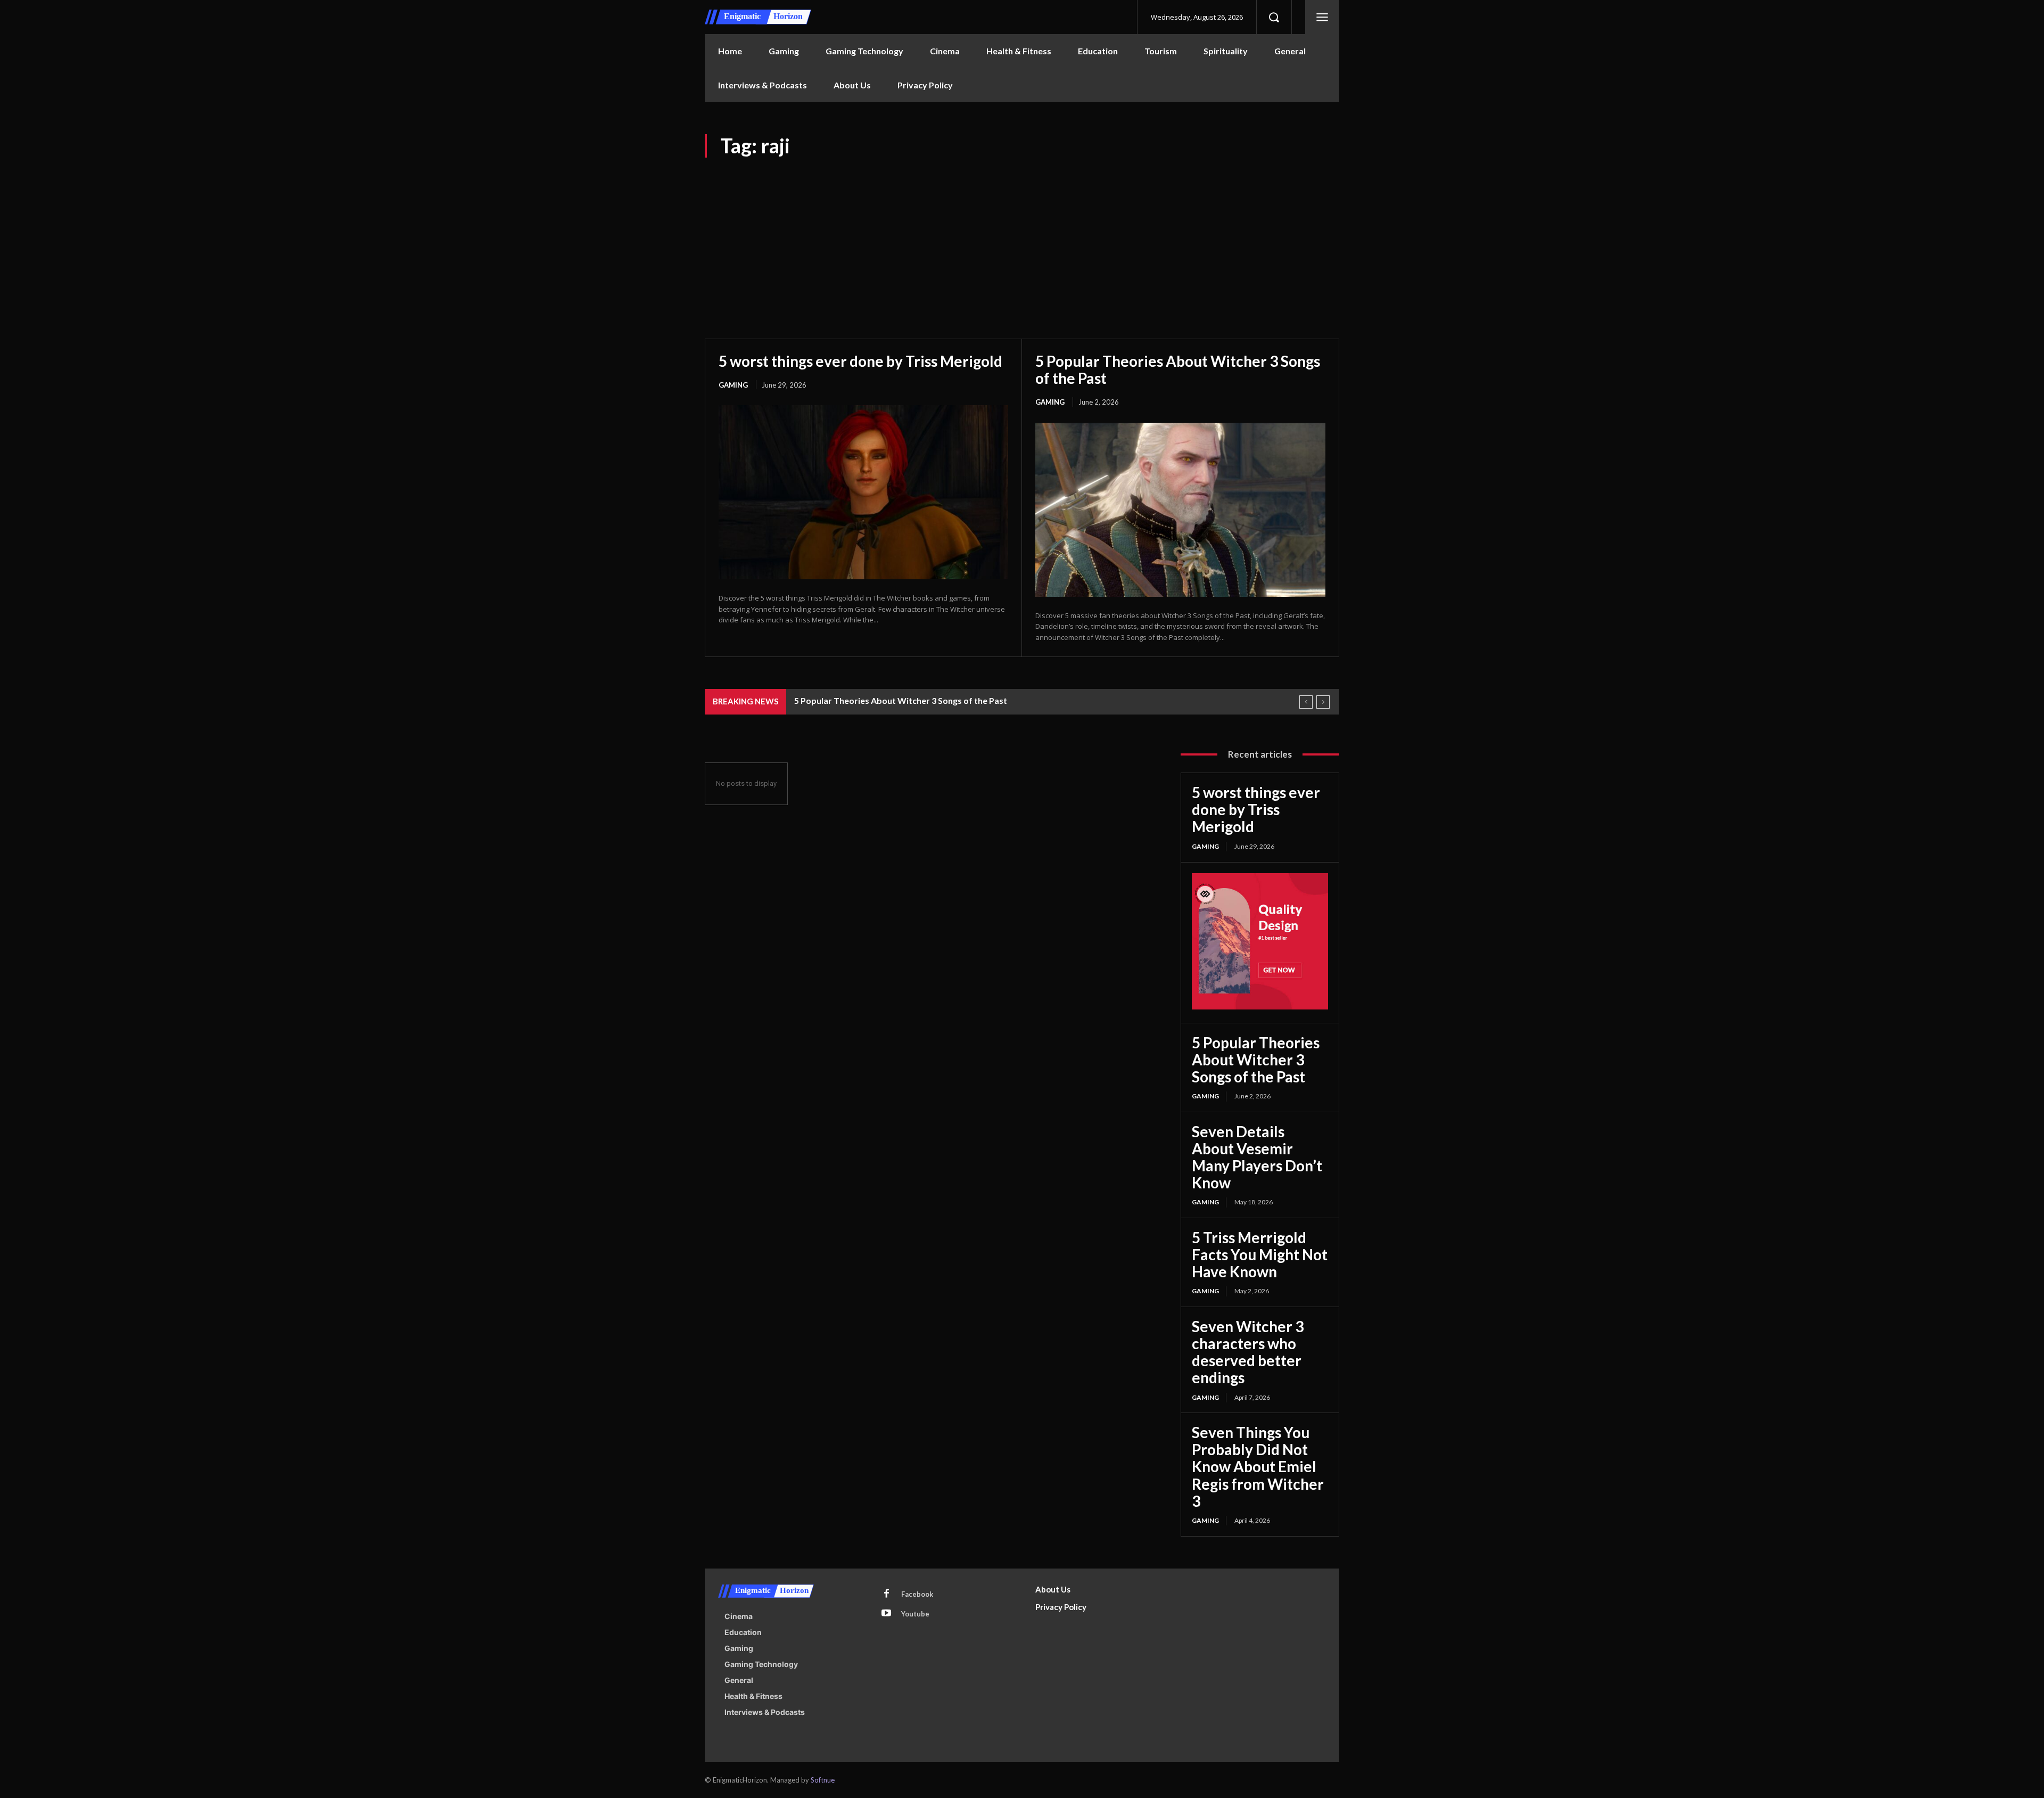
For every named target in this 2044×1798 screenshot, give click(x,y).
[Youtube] (886, 1614)
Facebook (917, 1594)
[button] (1274, 17)
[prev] (1306, 702)
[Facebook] (886, 1594)
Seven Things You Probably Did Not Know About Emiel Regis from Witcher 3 (1258, 1467)
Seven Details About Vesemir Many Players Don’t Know (1257, 1157)
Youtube (915, 1614)
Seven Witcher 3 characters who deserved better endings (1248, 1352)
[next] (1323, 702)
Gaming (733, 385)
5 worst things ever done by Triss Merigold (860, 361)
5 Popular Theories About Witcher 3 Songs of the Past (1178, 370)
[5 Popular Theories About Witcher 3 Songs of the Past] (1180, 510)
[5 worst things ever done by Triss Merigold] (863, 492)
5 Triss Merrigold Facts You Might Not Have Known (1260, 1254)
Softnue (823, 1780)
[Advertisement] (1022, 237)
